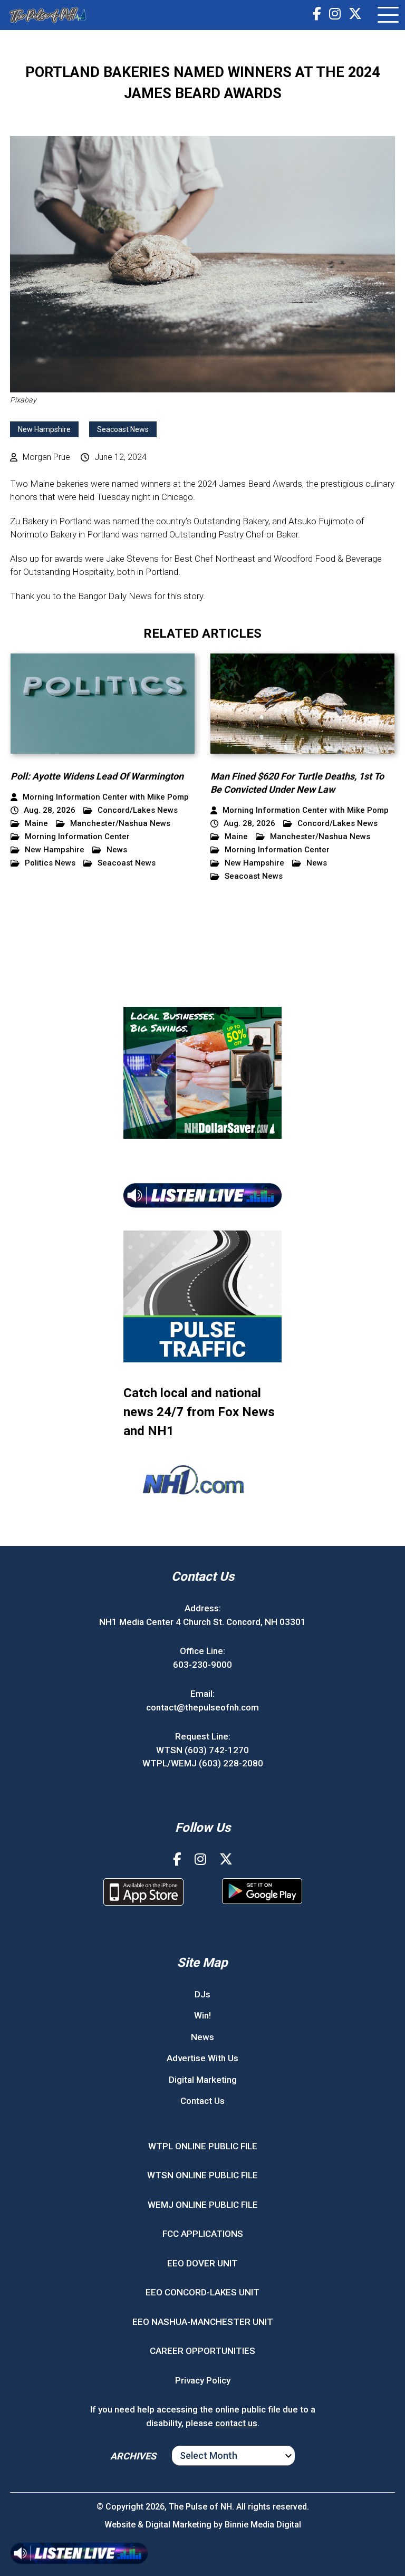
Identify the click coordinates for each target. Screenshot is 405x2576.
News (117, 850)
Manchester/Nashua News (120, 824)
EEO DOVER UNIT (202, 2263)
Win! (202, 2015)
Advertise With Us (202, 2058)
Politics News (50, 863)
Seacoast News (123, 429)
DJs (202, 1994)
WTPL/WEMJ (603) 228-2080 (203, 1763)
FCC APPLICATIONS (203, 2234)
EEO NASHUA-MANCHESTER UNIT (203, 2322)
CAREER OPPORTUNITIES (202, 2351)
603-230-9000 (202, 1665)
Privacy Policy (203, 2380)
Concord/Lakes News (138, 810)
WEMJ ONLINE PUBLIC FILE (203, 2205)
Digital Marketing (203, 2080)
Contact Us (202, 2101)
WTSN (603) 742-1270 (202, 1750)
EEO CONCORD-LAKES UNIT (202, 2292)
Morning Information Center (77, 837)
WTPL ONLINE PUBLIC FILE (203, 2146)
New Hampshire (44, 429)
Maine (36, 824)
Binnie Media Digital (263, 2525)
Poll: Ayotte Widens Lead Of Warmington (97, 776)
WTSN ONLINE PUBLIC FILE (202, 2175)
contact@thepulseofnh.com (202, 1707)
